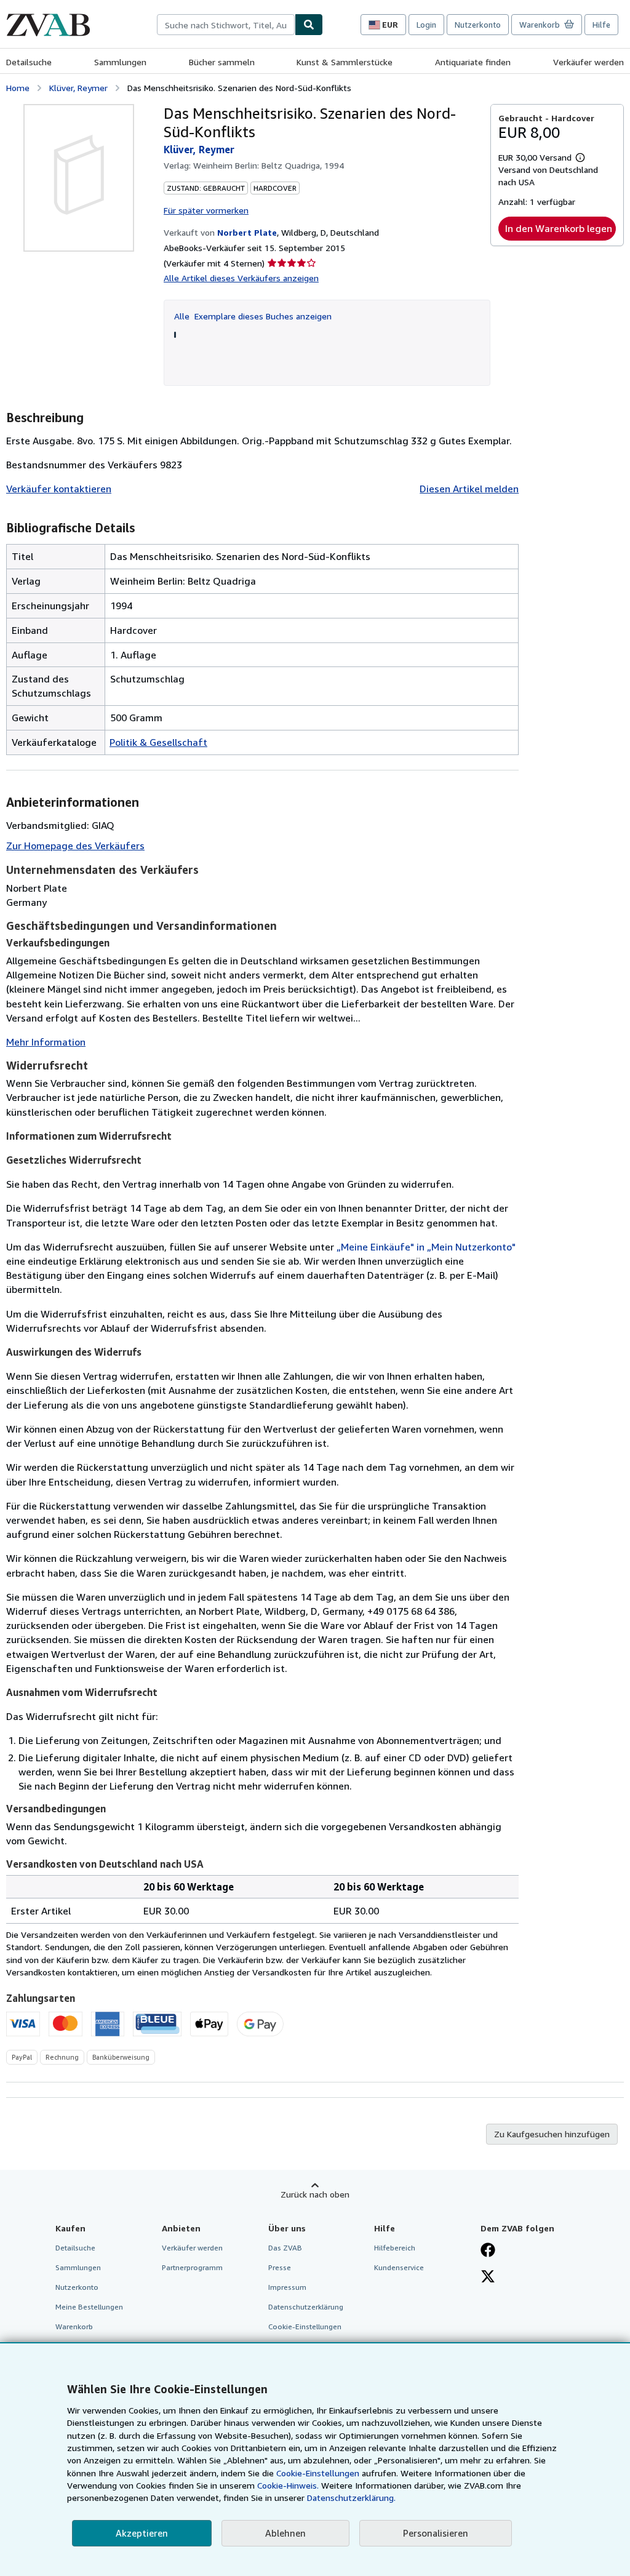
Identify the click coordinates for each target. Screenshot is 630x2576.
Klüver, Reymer (78, 88)
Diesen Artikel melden (469, 489)
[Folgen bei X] (488, 2278)
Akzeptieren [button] (142, 2533)
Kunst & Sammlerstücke (345, 62)
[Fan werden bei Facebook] (488, 2251)
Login (426, 25)
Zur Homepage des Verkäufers (75, 846)
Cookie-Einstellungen (318, 2473)
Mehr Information (46, 1042)
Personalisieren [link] (436, 2533)
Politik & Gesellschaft (158, 742)
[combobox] (226, 25)
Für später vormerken (206, 210)
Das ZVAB (285, 2248)
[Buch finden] (309, 25)
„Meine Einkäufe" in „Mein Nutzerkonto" (426, 1247)
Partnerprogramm (192, 2267)
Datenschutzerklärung (306, 2307)
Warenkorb (74, 2326)
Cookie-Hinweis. (288, 2485)
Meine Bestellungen (89, 2307)
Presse (280, 2267)
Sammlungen (120, 62)
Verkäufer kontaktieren (59, 489)
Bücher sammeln (222, 62)
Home (18, 88)
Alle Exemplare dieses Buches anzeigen (253, 316)
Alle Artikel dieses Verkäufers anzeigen (241, 278)
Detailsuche (29, 62)
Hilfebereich (395, 2248)
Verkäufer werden (588, 62)
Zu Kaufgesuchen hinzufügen (552, 2134)
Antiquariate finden (473, 62)
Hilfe (601, 25)
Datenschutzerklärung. (351, 2498)
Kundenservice (399, 2267)
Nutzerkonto (478, 25)
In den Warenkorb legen (559, 228)
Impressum (287, 2287)
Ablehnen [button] (285, 2533)
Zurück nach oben (315, 2194)
